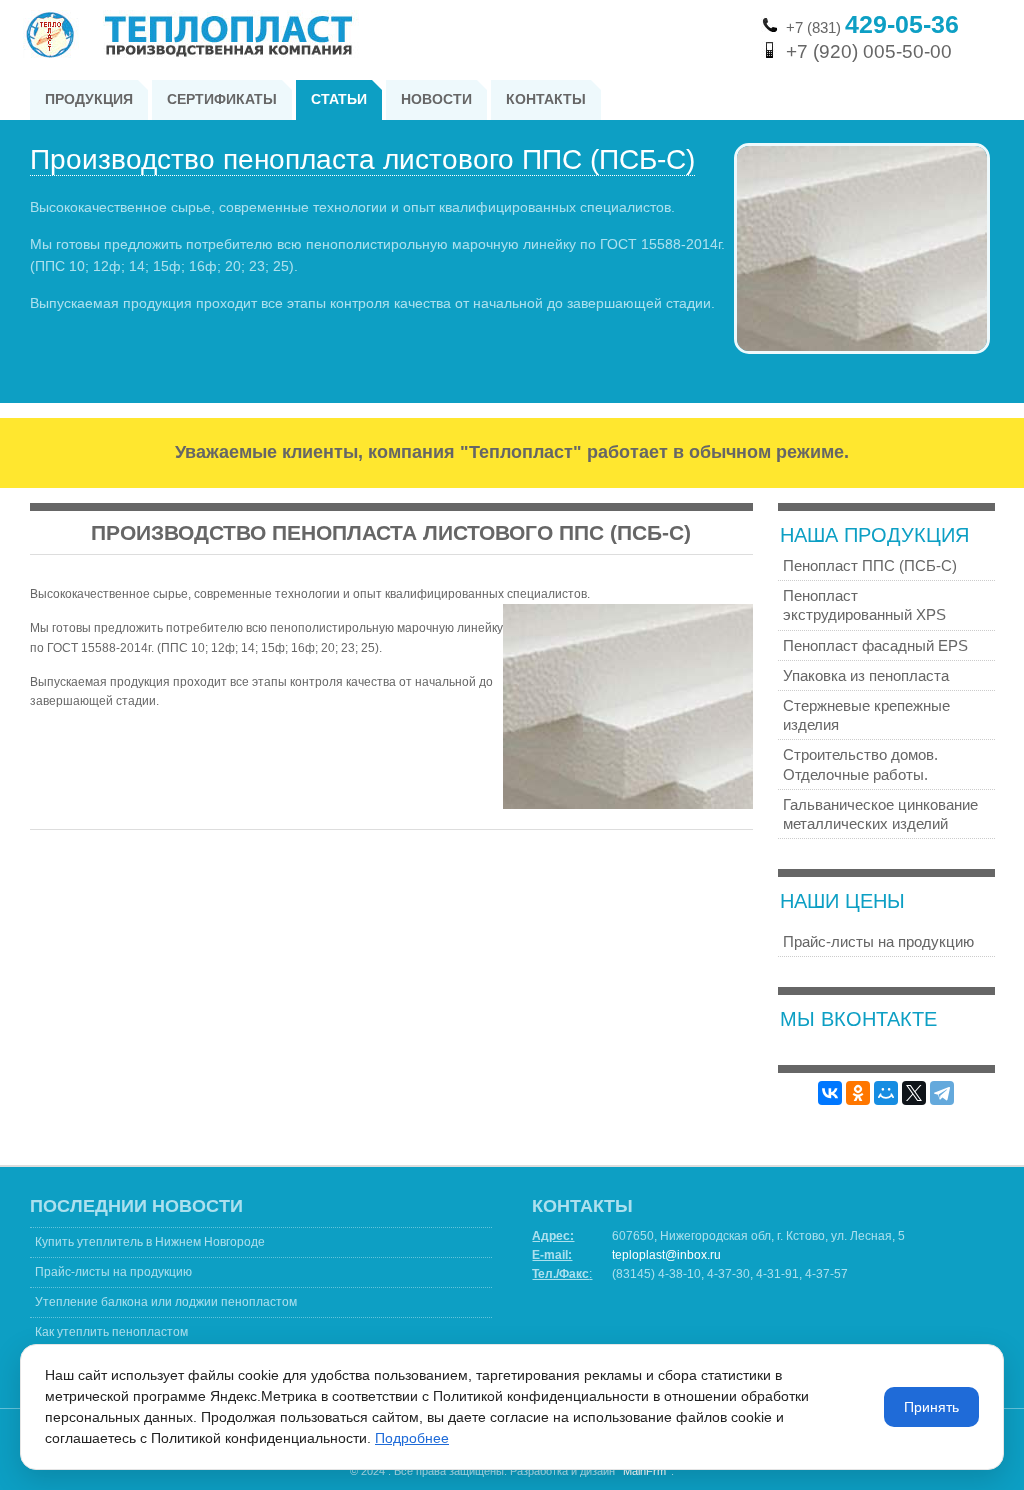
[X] (914, 1093)
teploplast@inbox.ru (666, 1255)
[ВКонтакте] (830, 1093)
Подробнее (412, 1438)
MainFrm (644, 1471)
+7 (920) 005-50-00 (869, 51)
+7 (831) (872, 27)
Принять (931, 1407)
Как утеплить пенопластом (111, 1332)
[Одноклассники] (858, 1093)
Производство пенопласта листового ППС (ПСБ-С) (362, 159)
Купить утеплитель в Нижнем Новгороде (150, 1242)
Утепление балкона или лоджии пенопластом (166, 1302)
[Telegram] (942, 1093)
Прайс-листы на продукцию (113, 1272)
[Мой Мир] (886, 1093)
